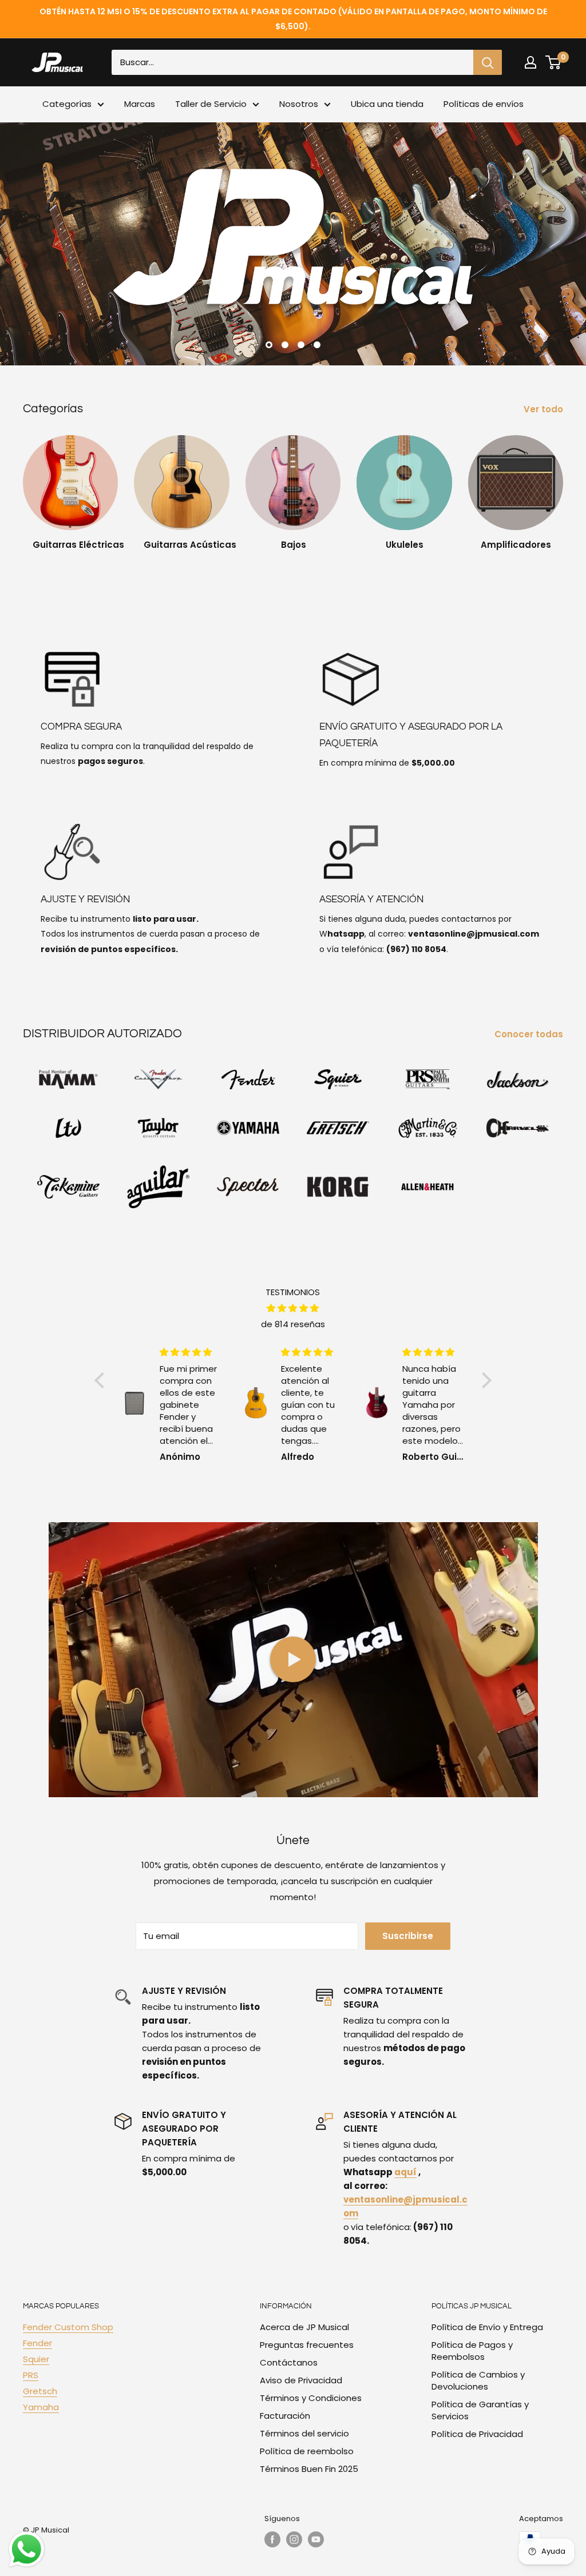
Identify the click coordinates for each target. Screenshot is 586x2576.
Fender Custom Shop (68, 2327)
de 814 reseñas (293, 1324)
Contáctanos (289, 2362)
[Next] (563, 488)
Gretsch (40, 2391)
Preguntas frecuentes (307, 2345)
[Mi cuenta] (530, 62)
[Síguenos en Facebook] (272, 2539)
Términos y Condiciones (311, 2398)
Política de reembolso (307, 2451)
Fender (37, 2343)
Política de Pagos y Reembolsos (472, 2351)
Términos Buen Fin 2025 (309, 2469)
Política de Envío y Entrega (487, 2327)
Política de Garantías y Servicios (480, 2410)
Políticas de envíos (484, 104)
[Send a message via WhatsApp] (27, 2549)
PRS (31, 2375)
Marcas (140, 104)
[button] (102, 1380)
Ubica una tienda (387, 104)
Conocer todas (530, 1034)
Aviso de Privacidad (301, 2380)
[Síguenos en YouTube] (316, 2539)
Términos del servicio (304, 2433)
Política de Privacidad (477, 2434)
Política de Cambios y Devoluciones (478, 2380)
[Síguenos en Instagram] (294, 2539)
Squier (36, 2359)
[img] (293, 1308)
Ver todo (545, 409)
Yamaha (41, 2407)
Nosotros (299, 104)
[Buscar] (488, 62)
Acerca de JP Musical (304, 2327)
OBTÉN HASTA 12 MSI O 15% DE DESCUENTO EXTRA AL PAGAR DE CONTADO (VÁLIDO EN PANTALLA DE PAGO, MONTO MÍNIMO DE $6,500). (293, 19)
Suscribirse (408, 1936)
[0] (554, 62)
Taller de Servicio (211, 104)
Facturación (285, 2416)
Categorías (67, 104)
